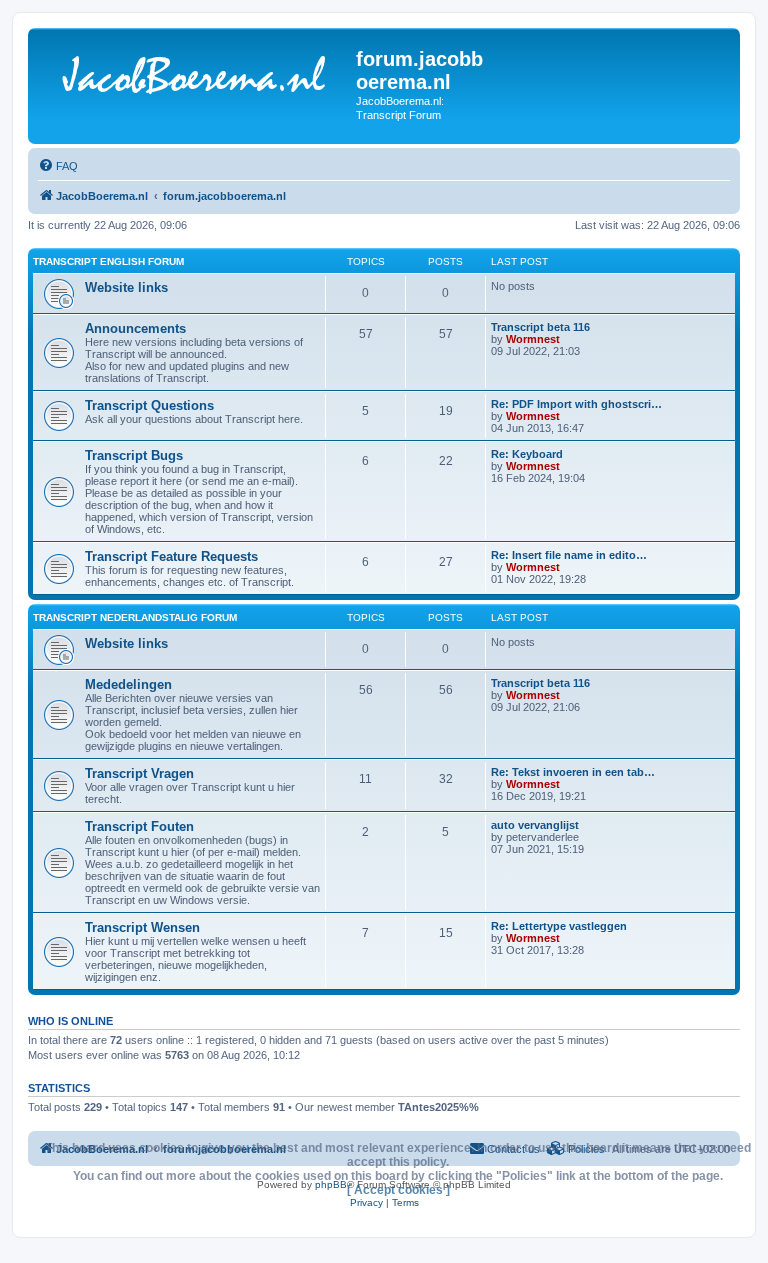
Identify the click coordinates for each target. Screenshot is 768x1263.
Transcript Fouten (139, 826)
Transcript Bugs (134, 455)
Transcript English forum (108, 261)
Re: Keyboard (527, 454)
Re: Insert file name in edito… (569, 555)
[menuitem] (58, 166)
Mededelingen (128, 684)
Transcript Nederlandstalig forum (135, 617)
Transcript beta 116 (540, 327)
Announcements (135, 328)
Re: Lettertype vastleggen (559, 926)
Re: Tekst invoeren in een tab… (573, 772)
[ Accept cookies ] (398, 1190)
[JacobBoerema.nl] (194, 79)
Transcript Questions (149, 405)
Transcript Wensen (142, 927)
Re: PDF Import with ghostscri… (576, 404)
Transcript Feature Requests (171, 556)
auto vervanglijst (535, 825)
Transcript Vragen (139, 773)
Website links (126, 287)
